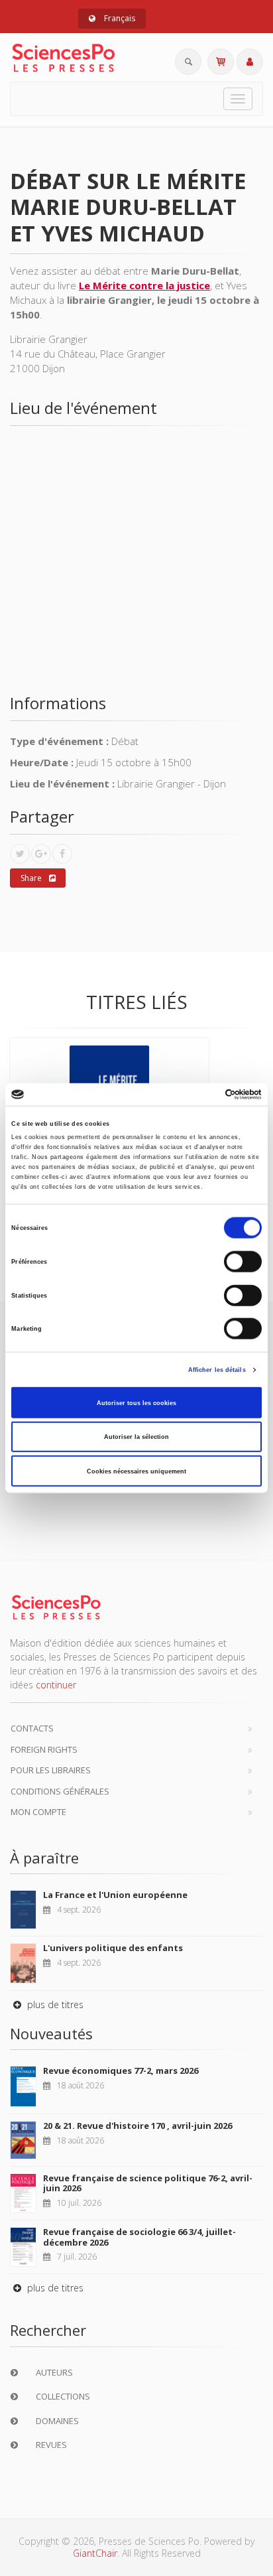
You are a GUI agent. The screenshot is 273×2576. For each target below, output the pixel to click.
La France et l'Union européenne (115, 1895)
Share (31, 878)
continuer (56, 1685)
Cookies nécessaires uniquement (136, 1471)
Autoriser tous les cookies (136, 1402)
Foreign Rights (44, 1749)
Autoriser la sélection (136, 1437)
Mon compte (38, 1812)
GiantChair (95, 2553)
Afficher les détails (217, 1370)
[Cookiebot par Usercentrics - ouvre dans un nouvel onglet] (204, 1095)
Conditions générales (60, 1791)
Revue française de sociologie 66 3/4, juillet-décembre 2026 (139, 2237)
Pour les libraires (51, 1770)
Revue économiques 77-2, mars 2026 (121, 2070)
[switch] (243, 1262)
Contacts (32, 1728)
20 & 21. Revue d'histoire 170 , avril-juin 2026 (137, 2126)
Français (119, 18)
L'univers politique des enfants (113, 1948)
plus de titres (54, 2004)
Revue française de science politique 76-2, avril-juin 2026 (148, 2183)
